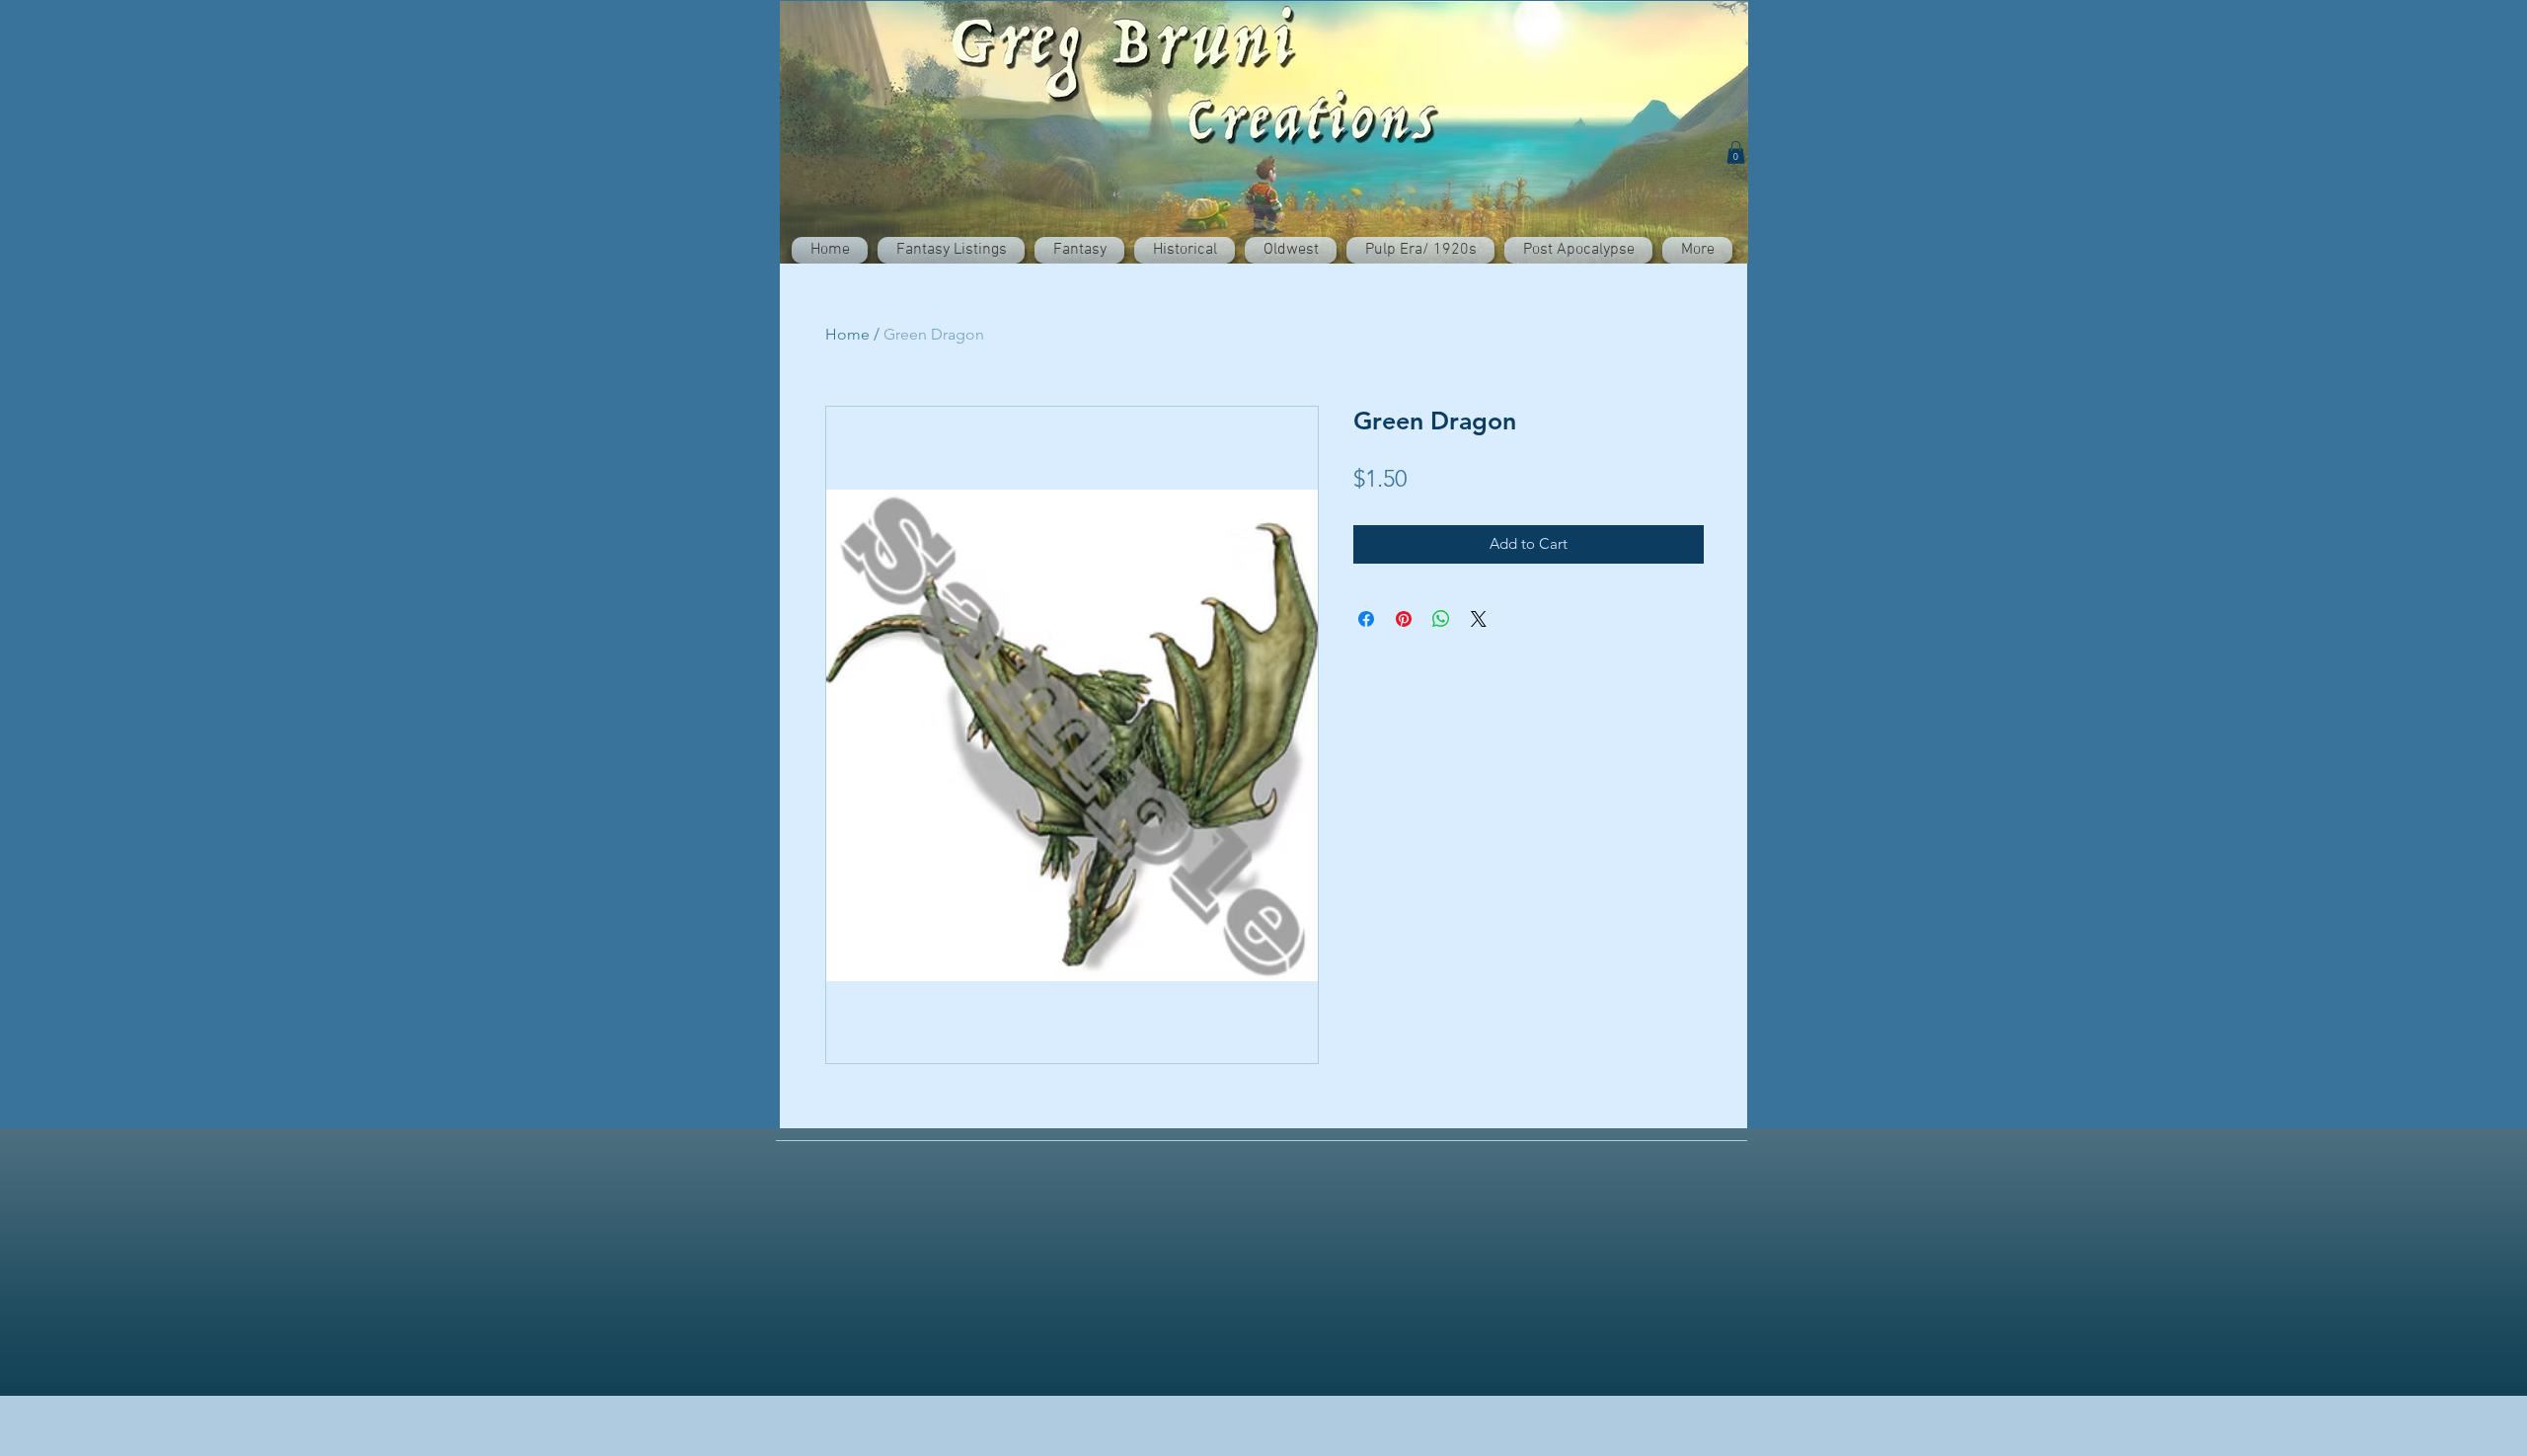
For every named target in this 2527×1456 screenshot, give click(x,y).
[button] (1736, 153)
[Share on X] (1479, 619)
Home (847, 334)
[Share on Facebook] (1366, 619)
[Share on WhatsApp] (1441, 619)
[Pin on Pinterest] (1404, 619)
